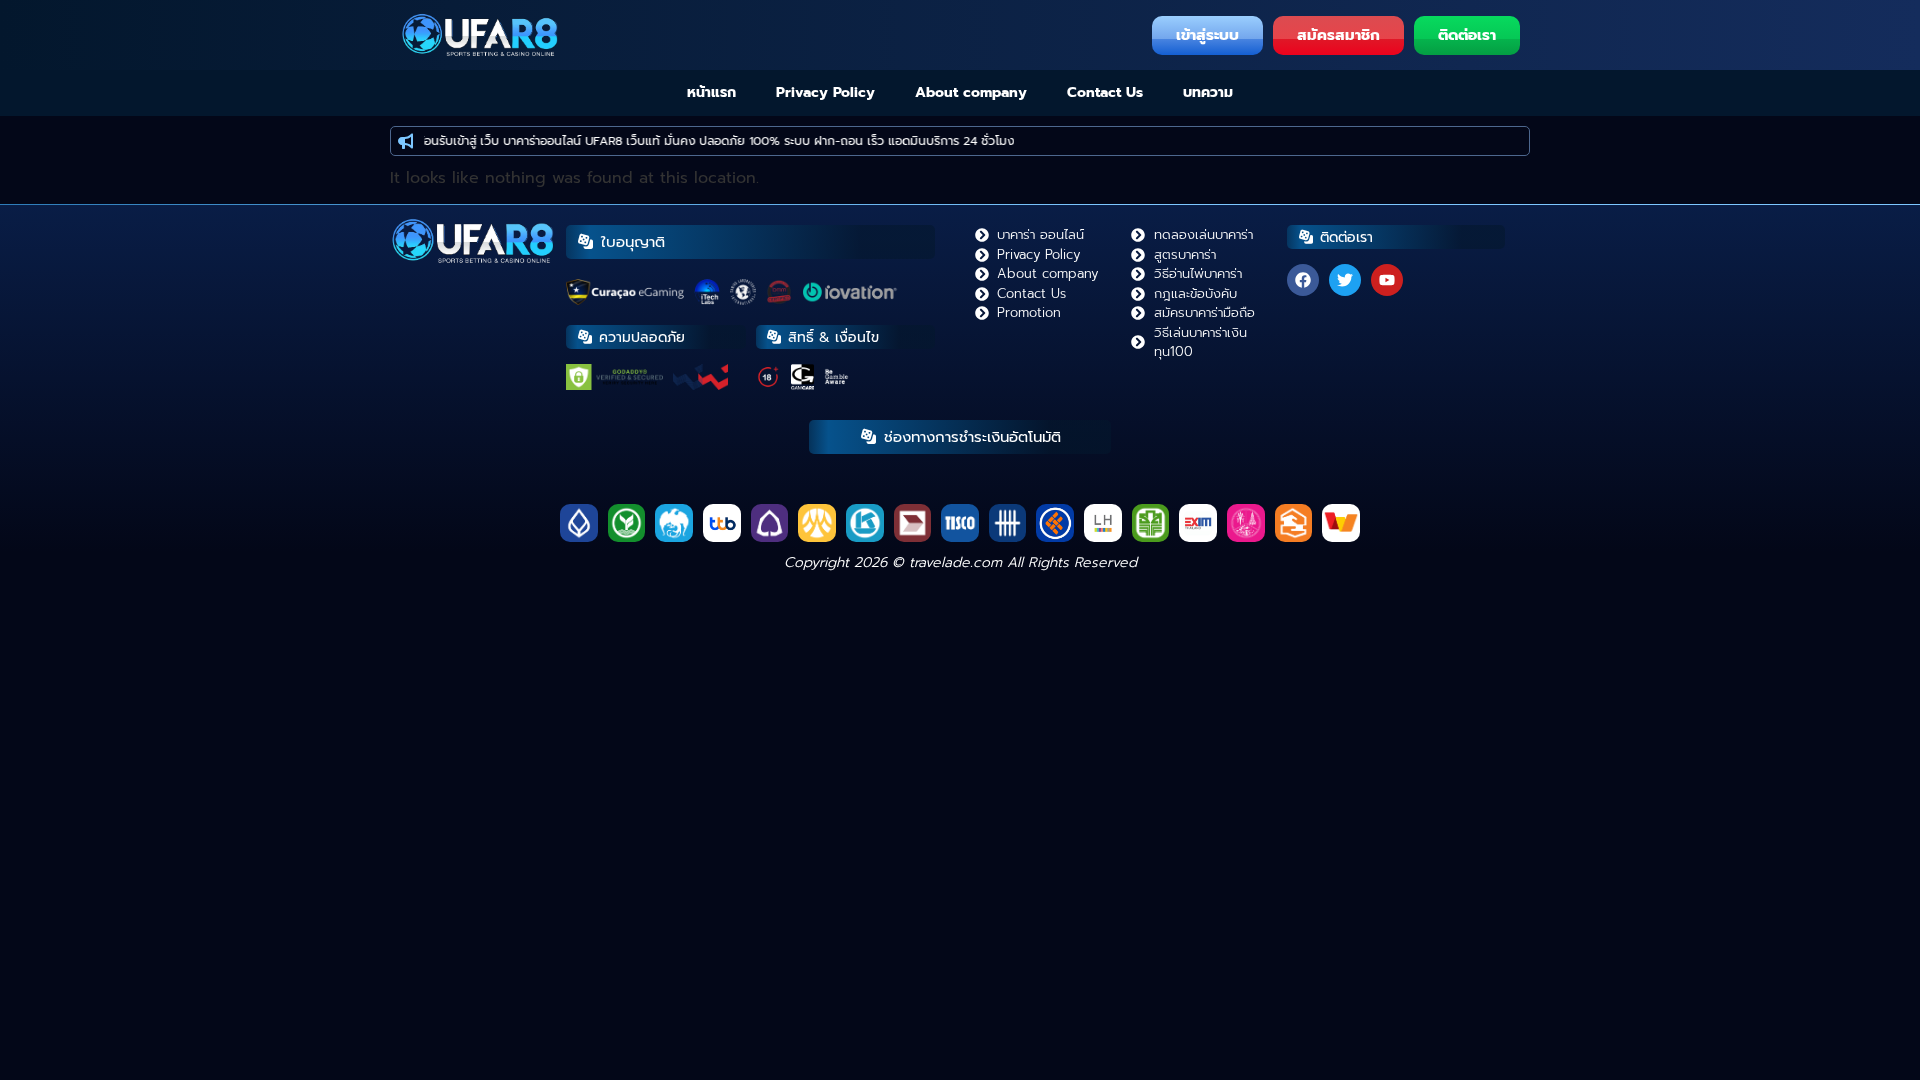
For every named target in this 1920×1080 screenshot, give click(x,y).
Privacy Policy (825, 92)
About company (971, 92)
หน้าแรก (711, 92)
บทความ (1208, 92)
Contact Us (1105, 92)
